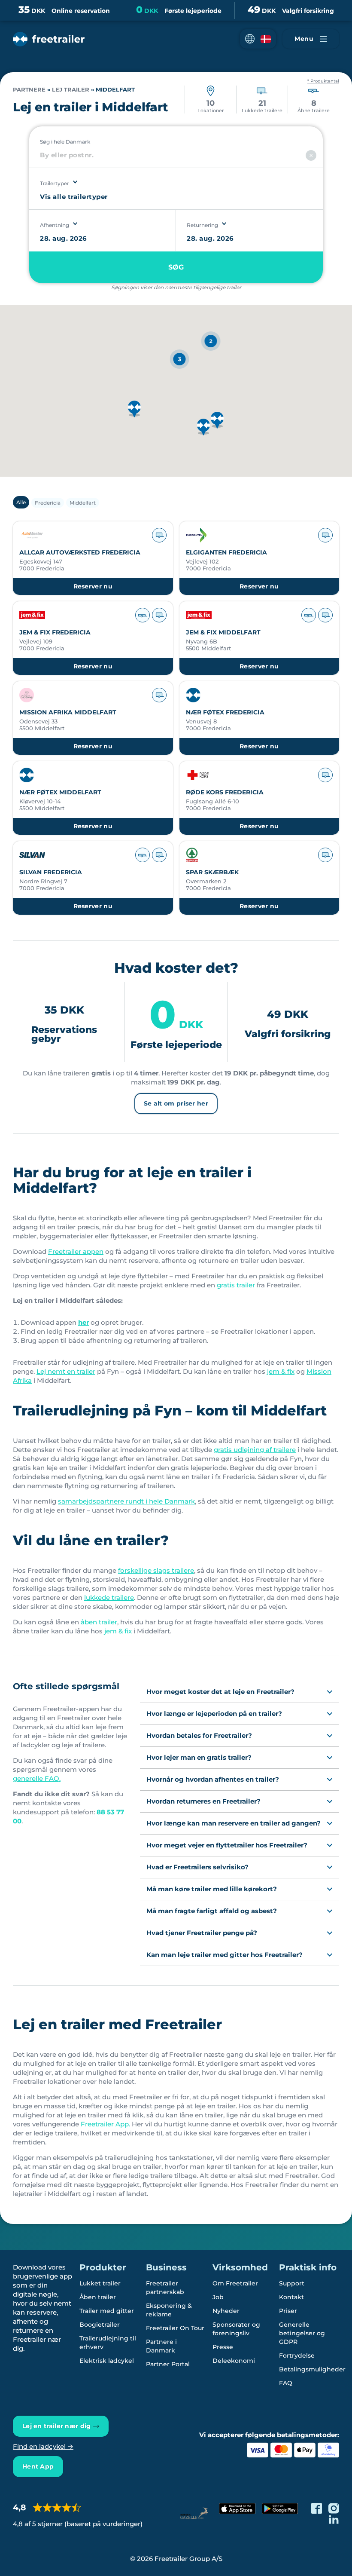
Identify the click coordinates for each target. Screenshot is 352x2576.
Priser (288, 2311)
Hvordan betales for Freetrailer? (199, 1735)
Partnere (29, 90)
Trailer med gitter (107, 2311)
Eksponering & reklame (169, 2310)
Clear (311, 155)
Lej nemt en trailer (66, 1371)
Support (292, 2283)
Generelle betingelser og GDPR (302, 2333)
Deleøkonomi (234, 2361)
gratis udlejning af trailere (255, 1450)
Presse (223, 2347)
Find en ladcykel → (43, 2446)
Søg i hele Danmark (65, 142)
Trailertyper (55, 183)
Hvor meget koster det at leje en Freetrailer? (220, 1692)
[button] (258, 39)
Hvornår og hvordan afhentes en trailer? (213, 1779)
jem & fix (281, 1371)
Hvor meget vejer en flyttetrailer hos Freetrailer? (227, 1845)
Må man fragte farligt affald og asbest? (212, 1911)
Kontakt (291, 2297)
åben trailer (99, 1622)
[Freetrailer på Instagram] (334, 2508)
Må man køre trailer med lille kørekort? (212, 1889)
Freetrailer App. (105, 2124)
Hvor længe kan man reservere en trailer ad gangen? (234, 1823)
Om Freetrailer (235, 2283)
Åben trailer (98, 2297)
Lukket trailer (100, 2283)
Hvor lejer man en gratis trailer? (199, 1757)
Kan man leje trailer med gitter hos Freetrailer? (225, 1955)
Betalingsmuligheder (312, 2369)
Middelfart (83, 503)
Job (218, 2297)
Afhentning (55, 225)
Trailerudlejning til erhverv (108, 2343)
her (83, 1322)
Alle (21, 502)
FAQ (286, 2383)
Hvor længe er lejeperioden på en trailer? (214, 1714)
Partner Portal (168, 2364)
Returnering (202, 225)
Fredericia (48, 503)
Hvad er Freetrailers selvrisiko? (197, 1867)
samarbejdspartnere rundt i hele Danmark (126, 1501)
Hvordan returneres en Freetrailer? (203, 1801)
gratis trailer (236, 1285)
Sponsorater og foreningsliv (236, 2329)
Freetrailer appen (76, 1251)
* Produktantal (323, 81)
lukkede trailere (109, 1597)
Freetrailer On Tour (175, 2328)
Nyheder (226, 2311)
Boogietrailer (100, 2325)
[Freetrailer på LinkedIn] (334, 2519)
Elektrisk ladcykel (107, 2361)
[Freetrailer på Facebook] (317, 2508)
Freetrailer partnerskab (165, 2288)
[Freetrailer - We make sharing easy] (49, 39)
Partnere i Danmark (161, 2346)
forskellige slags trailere (156, 1570)
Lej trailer (71, 90)
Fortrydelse (297, 2355)
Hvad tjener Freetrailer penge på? (202, 1933)
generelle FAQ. (37, 1778)
